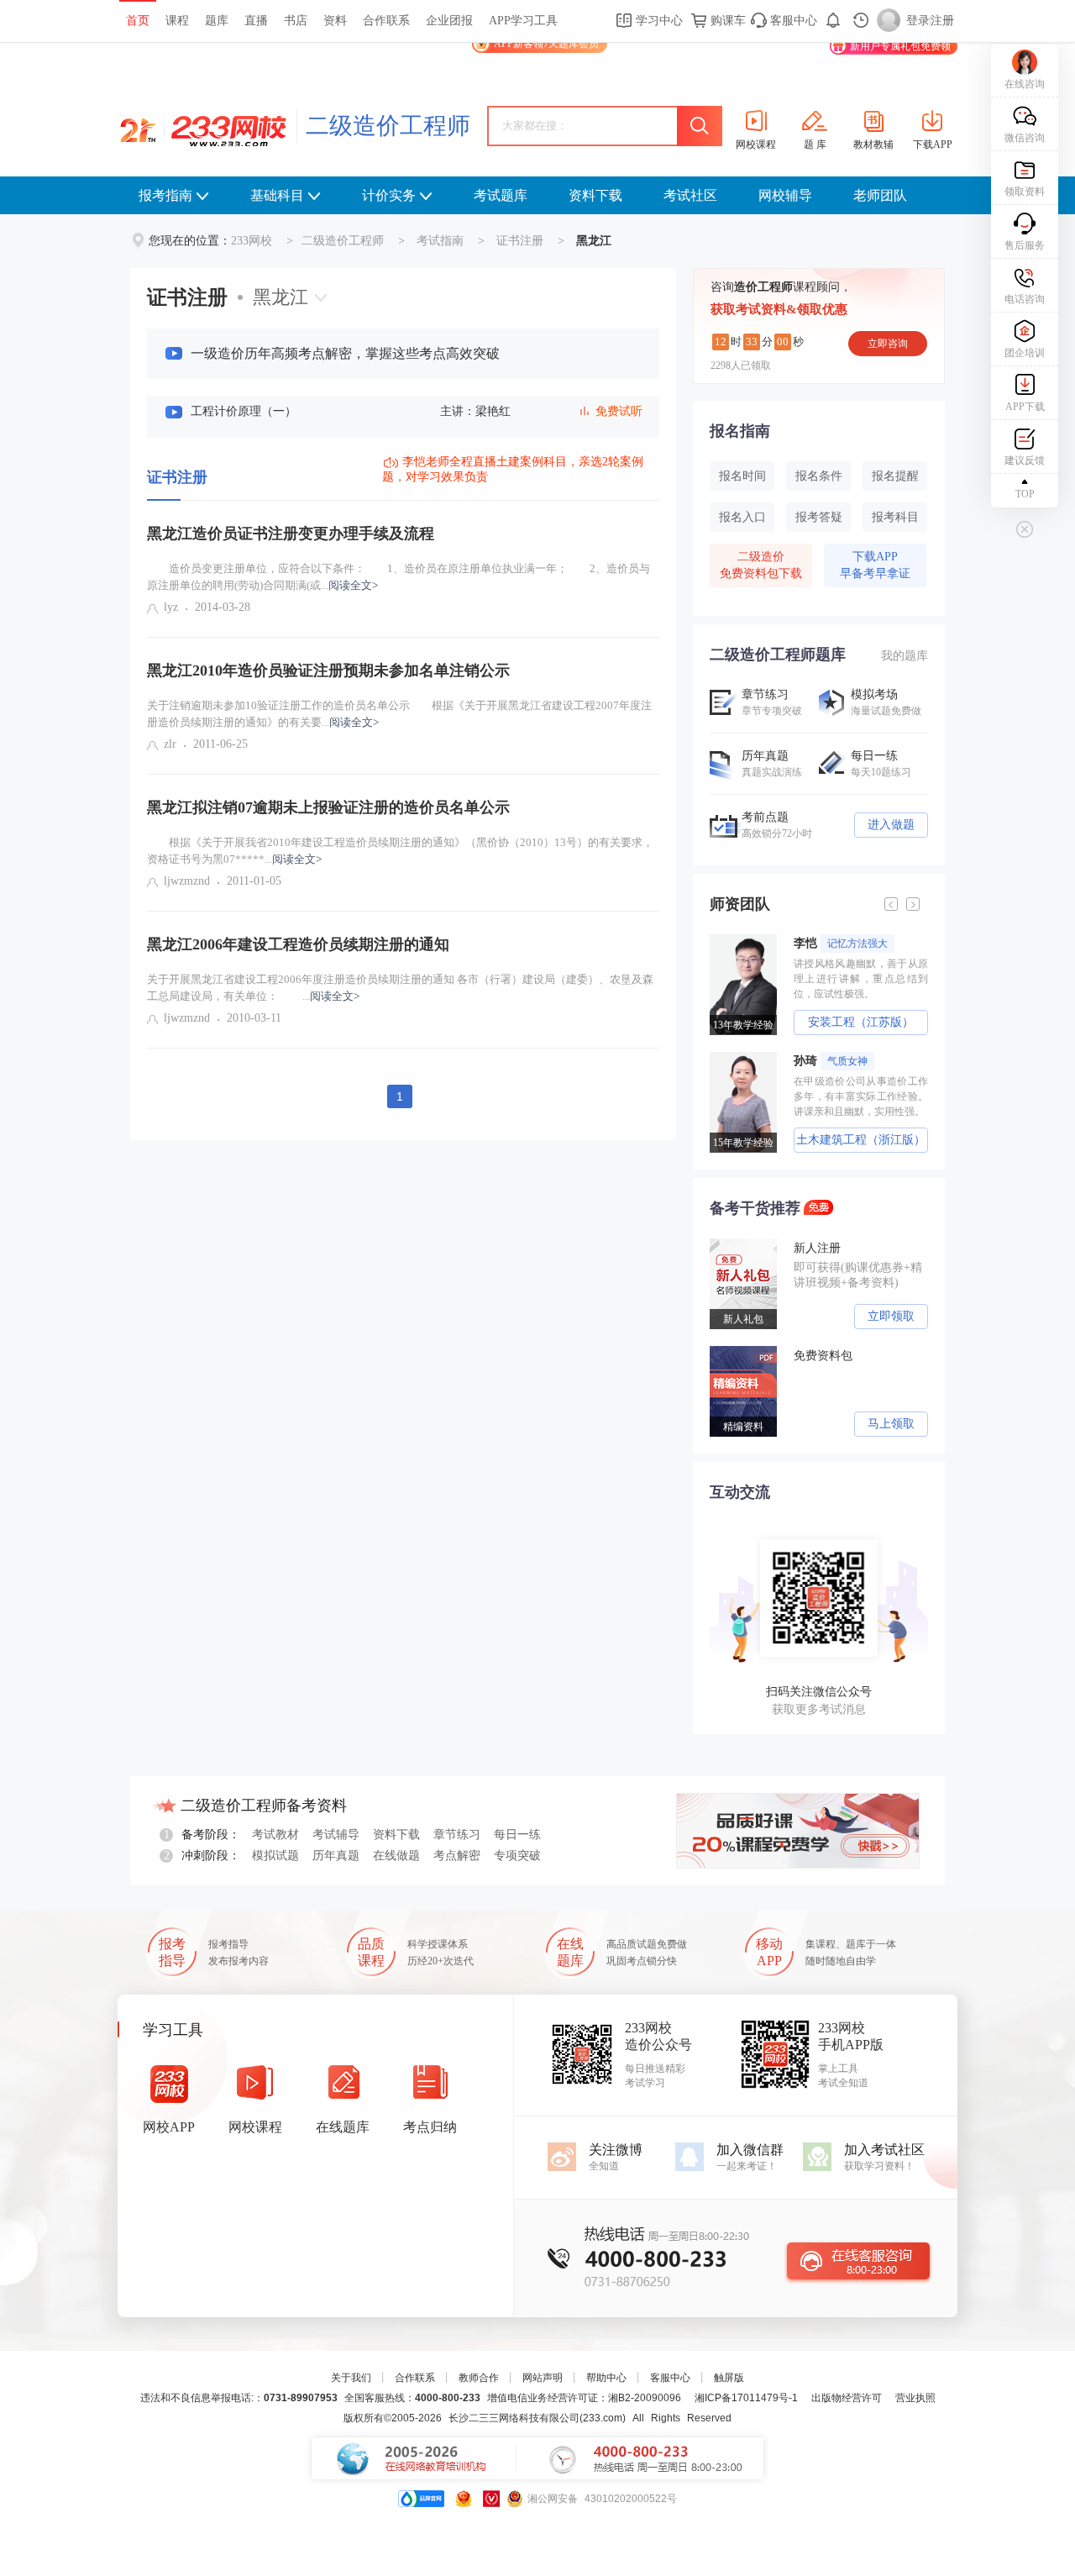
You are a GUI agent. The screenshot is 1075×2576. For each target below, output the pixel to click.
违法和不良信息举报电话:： (239, 2398)
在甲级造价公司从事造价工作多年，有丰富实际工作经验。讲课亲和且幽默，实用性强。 (861, 1096)
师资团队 (740, 904)
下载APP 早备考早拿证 (875, 565)
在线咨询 (1025, 84)
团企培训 (1025, 353)
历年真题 (336, 1856)
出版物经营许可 (847, 2398)
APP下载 (1025, 407)
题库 (217, 21)
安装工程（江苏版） (861, 1022)
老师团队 (880, 195)
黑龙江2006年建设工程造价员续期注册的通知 (298, 944)
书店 (296, 21)
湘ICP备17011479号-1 (746, 2398)
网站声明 (543, 2378)
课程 (177, 21)
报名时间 (742, 476)
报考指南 (165, 195)
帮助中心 (606, 2378)
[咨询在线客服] (858, 2261)
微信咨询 (1025, 138)
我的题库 (905, 656)
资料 (335, 21)
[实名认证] (491, 2499)
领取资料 (1025, 192)
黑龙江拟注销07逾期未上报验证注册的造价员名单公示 (328, 807)
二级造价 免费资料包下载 (761, 565)
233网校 (252, 241)
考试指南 (440, 241)
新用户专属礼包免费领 (900, 46)
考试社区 (690, 195)
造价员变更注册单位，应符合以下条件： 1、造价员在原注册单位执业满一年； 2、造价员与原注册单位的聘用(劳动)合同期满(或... (399, 577)
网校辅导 (785, 195)
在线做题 (396, 1856)
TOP (1025, 494)
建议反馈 (1025, 460)
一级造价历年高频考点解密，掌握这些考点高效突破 (345, 353)
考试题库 (501, 195)
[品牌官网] (421, 2499)
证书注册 (520, 241)
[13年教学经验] (747, 940)
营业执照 (915, 2398)
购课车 (726, 21)
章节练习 (457, 1835)
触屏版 (729, 2378)
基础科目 (277, 195)
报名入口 (742, 517)
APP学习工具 (523, 21)
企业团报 (449, 21)
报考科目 (895, 517)
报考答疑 (819, 517)
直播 (256, 21)
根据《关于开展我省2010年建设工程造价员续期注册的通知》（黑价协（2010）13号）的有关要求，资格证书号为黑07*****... (400, 851)
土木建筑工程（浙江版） (861, 1140)
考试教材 (275, 1835)
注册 (942, 21)
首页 (138, 21)
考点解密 (457, 1856)
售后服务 (1025, 245)
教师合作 (479, 2378)
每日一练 (517, 1835)
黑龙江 (281, 297)
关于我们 (351, 2378)
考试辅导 (336, 1835)
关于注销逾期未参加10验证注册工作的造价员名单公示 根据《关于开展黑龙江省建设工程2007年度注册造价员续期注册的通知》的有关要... (399, 714)
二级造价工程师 (388, 126)
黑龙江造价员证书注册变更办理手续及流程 (291, 534)
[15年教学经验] (747, 1058)
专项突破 (517, 1856)
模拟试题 (275, 1856)
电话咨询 (1025, 299)
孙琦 (831, 1061)
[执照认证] (464, 2499)
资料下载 (595, 195)
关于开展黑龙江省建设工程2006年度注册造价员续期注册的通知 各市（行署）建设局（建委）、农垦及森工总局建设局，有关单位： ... (400, 988)
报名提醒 (895, 476)
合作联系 (386, 21)
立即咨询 (888, 344)
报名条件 (819, 476)
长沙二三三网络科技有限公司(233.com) (537, 2418)
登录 (918, 21)
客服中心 (792, 21)
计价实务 (389, 195)
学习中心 (658, 21)
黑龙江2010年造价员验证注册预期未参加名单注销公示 (328, 670)
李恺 (841, 943)
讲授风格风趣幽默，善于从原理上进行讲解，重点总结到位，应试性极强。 (861, 979)
